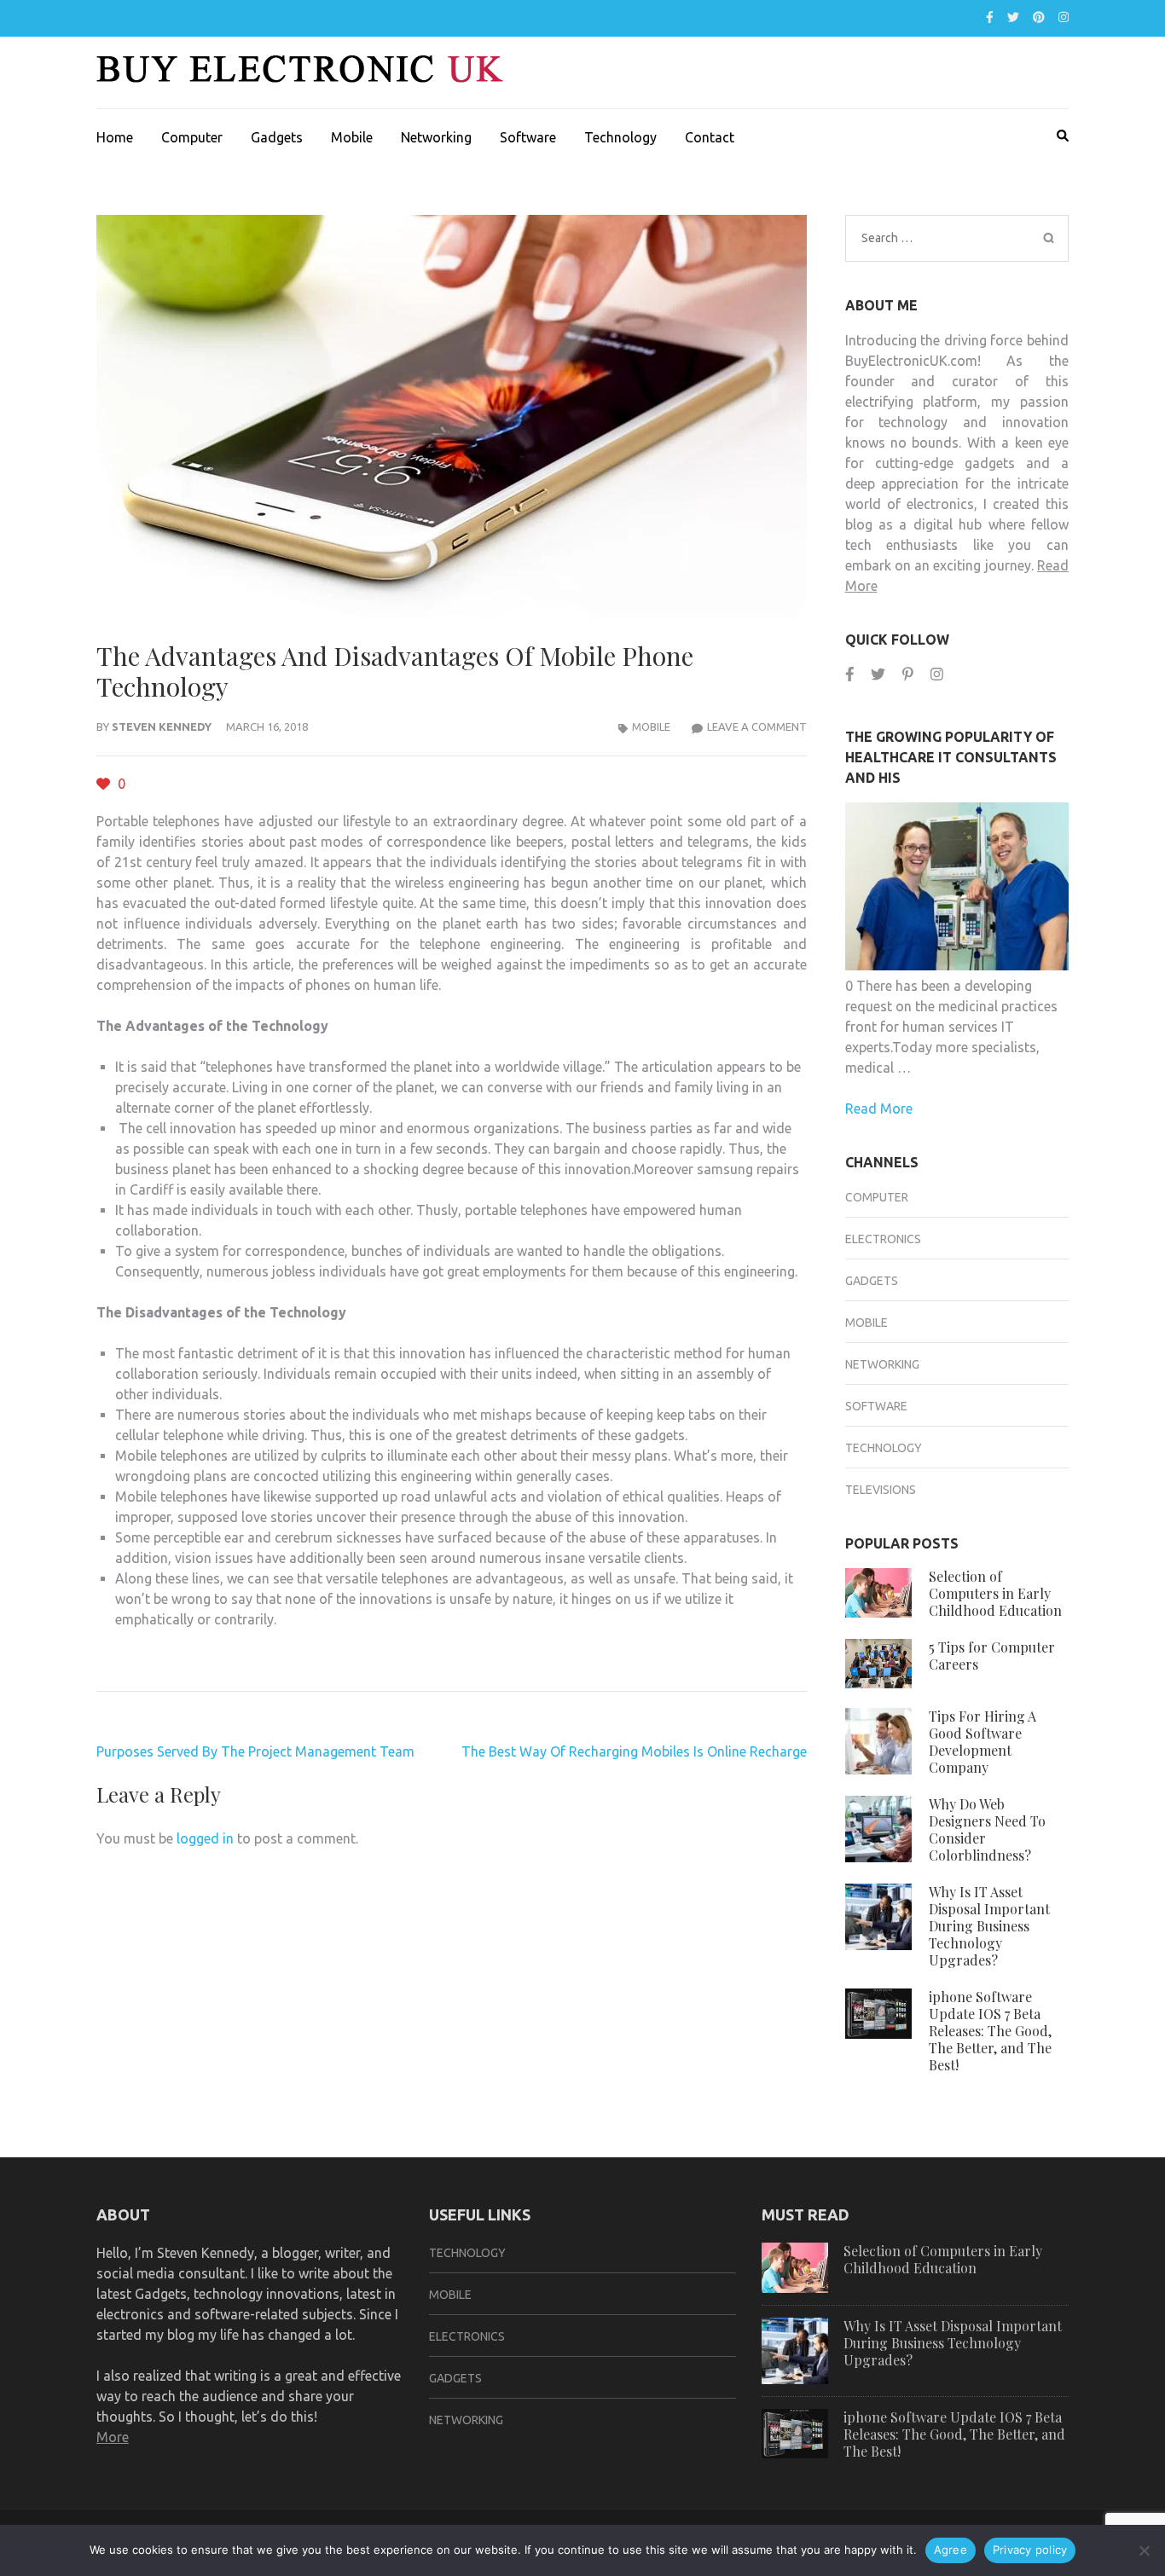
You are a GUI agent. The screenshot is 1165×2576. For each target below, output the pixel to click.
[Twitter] (1013, 17)
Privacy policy (1030, 2550)
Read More (879, 1109)
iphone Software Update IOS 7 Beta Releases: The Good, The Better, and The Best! (990, 2031)
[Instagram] (1064, 17)
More (113, 2437)
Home (115, 137)
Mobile (352, 137)
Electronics (883, 1239)
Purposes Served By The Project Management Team (255, 1751)
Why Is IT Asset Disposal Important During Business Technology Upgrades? (989, 1926)
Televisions (881, 1490)
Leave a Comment (757, 726)
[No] (1144, 2550)
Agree (951, 2550)
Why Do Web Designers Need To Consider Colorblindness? (987, 1829)
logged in (205, 1838)
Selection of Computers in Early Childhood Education (995, 1593)
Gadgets (277, 137)
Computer (192, 137)
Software (528, 137)
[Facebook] (990, 17)
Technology (620, 137)
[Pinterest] (1039, 17)
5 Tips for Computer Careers (992, 1656)
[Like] (105, 784)
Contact (710, 137)
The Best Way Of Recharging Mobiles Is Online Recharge (634, 1751)
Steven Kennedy (162, 726)
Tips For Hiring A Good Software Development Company (982, 1742)
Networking (436, 137)
